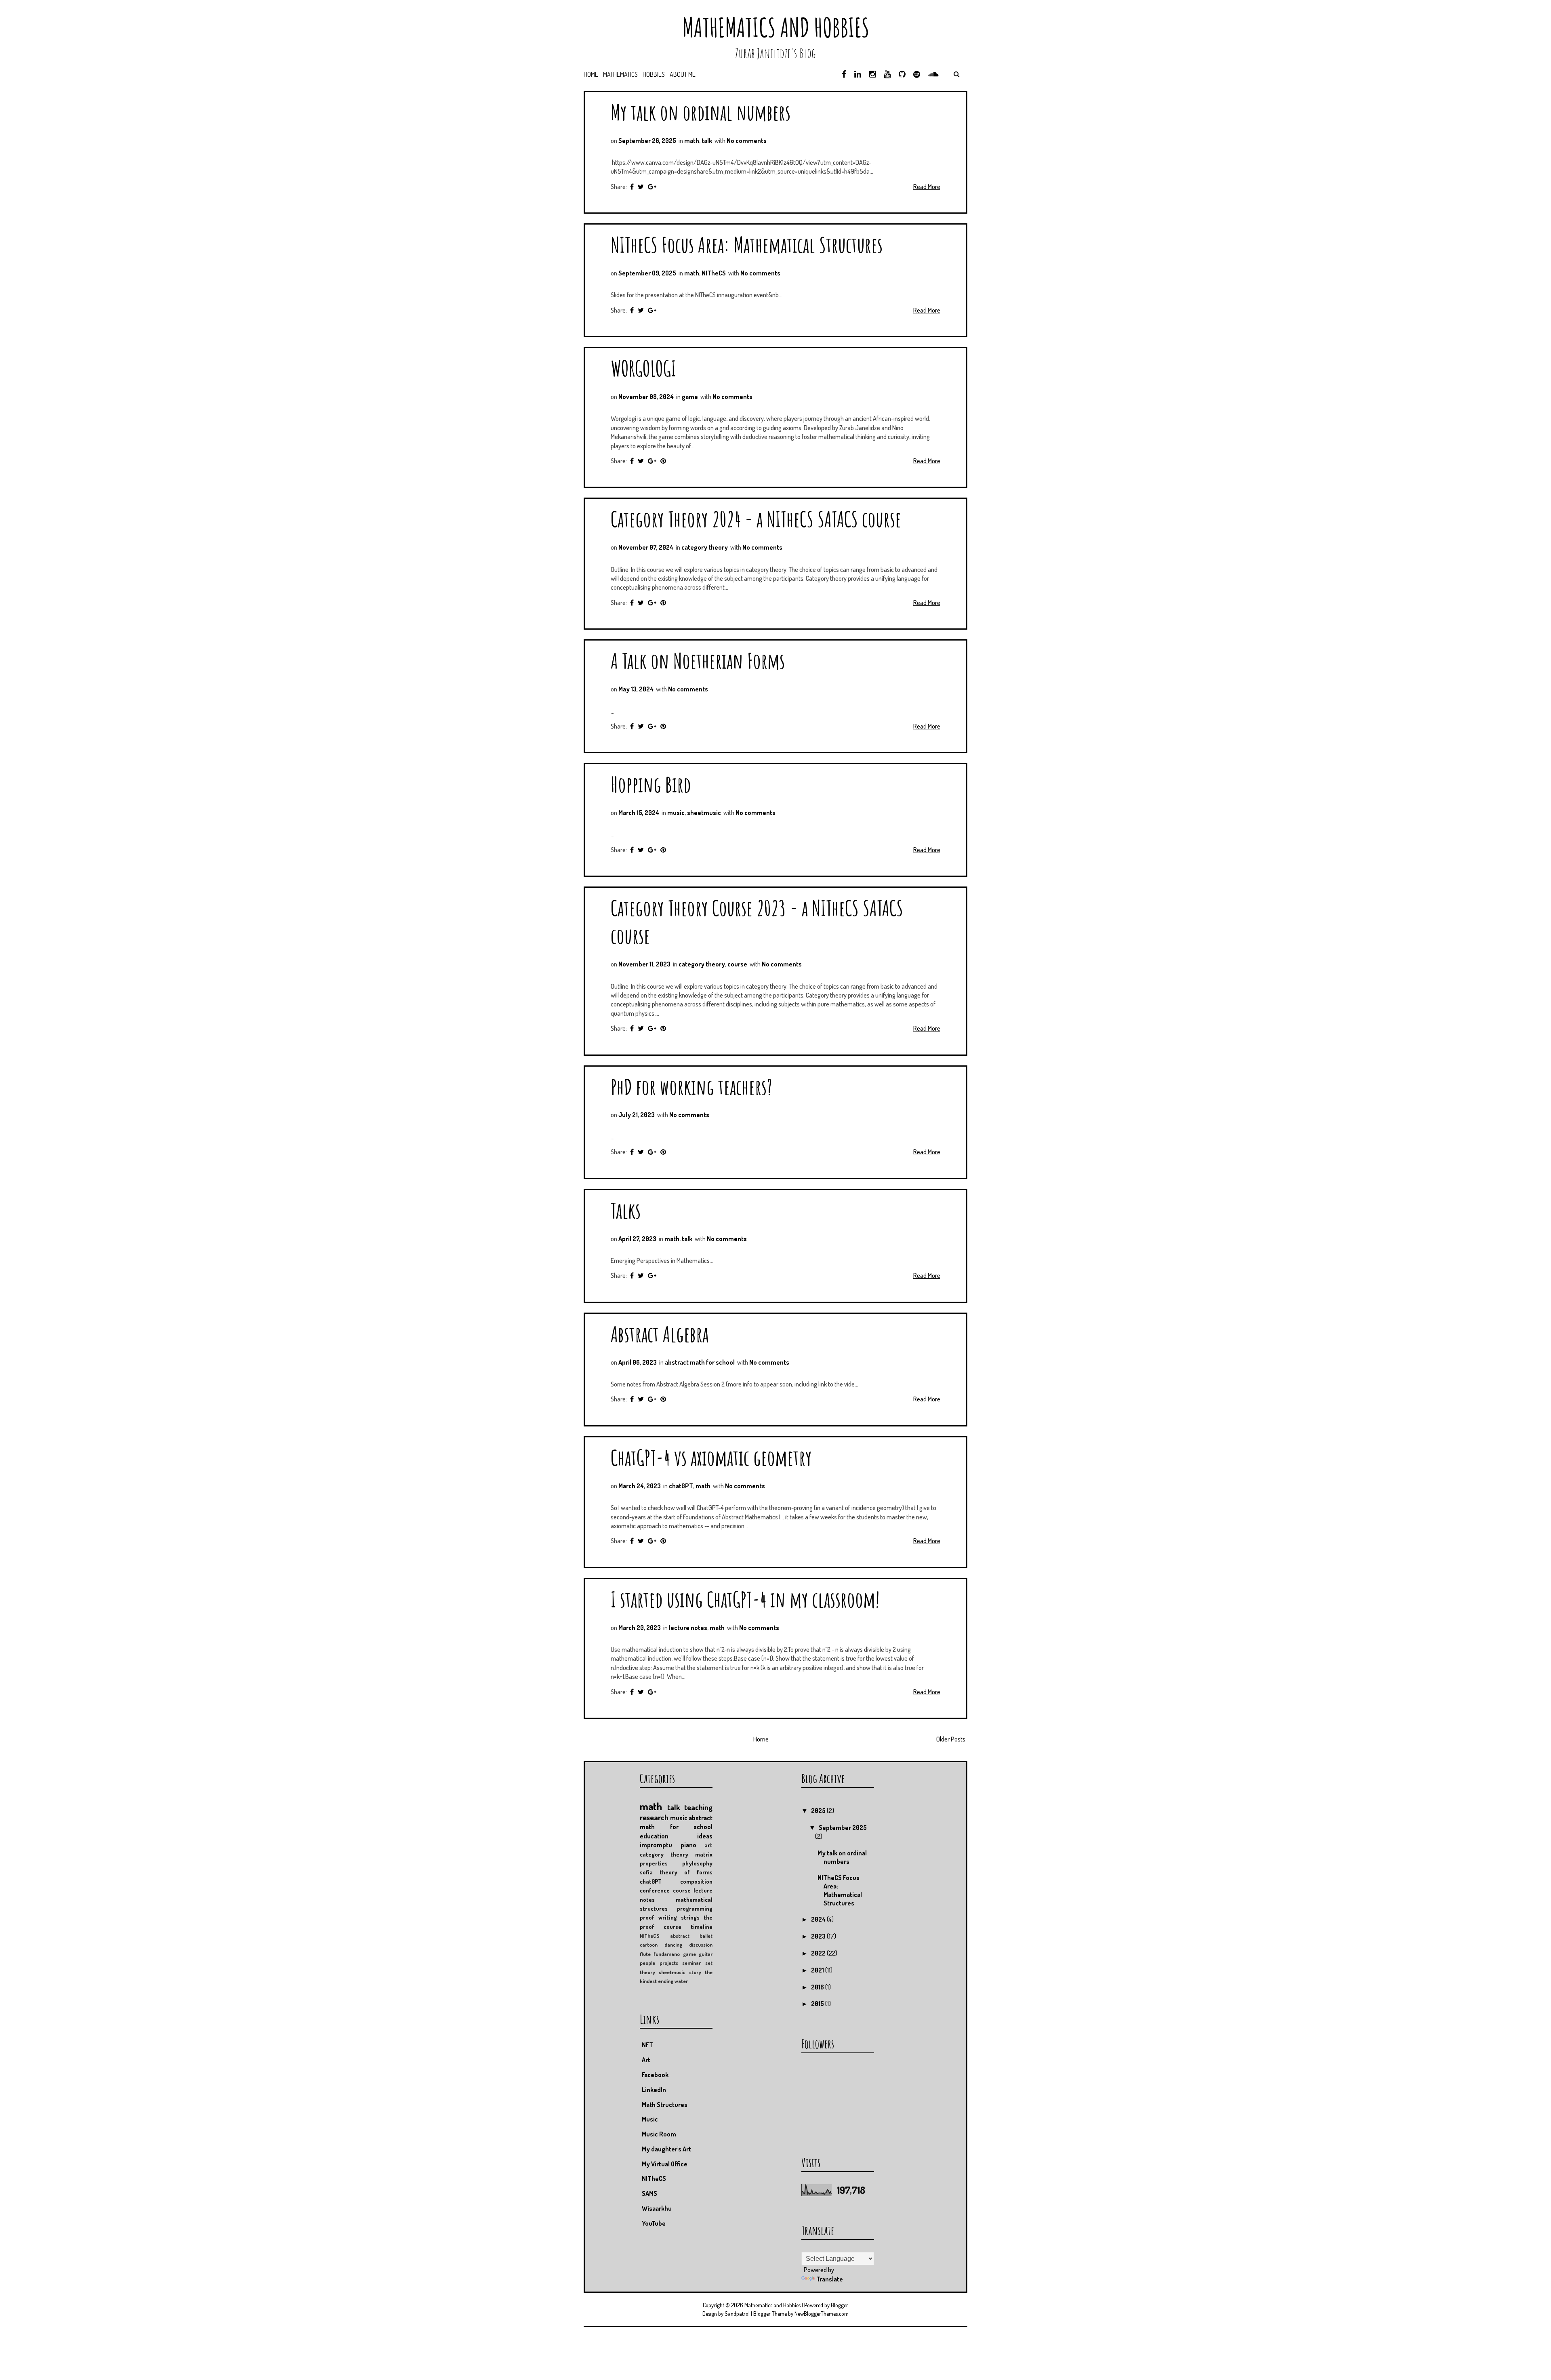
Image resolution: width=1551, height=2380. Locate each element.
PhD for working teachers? (691, 1087)
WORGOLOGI (643, 368)
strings (690, 1917)
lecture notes (688, 1628)
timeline (702, 1926)
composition (696, 1881)
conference (655, 1890)
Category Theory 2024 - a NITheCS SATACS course (756, 519)
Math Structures (665, 2105)
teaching (698, 1807)
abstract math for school (700, 1362)
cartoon (649, 1945)
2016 (818, 1987)
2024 (819, 1919)
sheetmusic (704, 813)
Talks (626, 1210)
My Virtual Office (665, 2164)
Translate (830, 2279)
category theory (705, 547)
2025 (819, 1811)
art (708, 1845)
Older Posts (951, 1739)
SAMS (649, 2193)
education (654, 1836)
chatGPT (681, 1486)
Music (650, 2119)
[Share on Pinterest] (663, 461)
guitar (706, 1954)
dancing (673, 1945)
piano (688, 1845)
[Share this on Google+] (652, 187)
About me (683, 74)
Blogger (840, 2305)
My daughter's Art (666, 2149)
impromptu (656, 1845)
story (695, 1972)
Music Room (659, 2134)
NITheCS (714, 273)
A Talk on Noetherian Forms (698, 661)
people (647, 1963)
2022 (819, 1953)
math (692, 141)
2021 (818, 1970)
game (690, 397)
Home (591, 74)
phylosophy (697, 1863)
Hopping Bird (651, 784)
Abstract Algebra (660, 1334)
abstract (680, 1936)
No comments (747, 141)
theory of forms (686, 1872)
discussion (701, 1945)
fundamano (667, 1954)
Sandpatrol (737, 2314)
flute (645, 1954)
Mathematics (620, 74)
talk (707, 141)
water (681, 1981)
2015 (818, 2004)
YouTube (654, 2223)
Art (646, 2060)
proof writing (658, 1917)
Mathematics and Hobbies (776, 27)
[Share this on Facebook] (632, 187)
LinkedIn (654, 2090)
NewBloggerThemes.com (822, 2314)
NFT (647, 2045)
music (676, 813)
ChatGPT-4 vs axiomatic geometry (711, 1457)
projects (669, 1963)
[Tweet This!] (641, 187)
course (737, 964)
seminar (691, 1963)
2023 (819, 1936)
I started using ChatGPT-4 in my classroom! (745, 1599)
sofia (646, 1872)
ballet (706, 1936)
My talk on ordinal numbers (701, 112)
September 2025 (843, 1828)
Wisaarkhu (657, 2208)
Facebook (655, 2075)
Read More (927, 187)
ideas (705, 1836)
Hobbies (654, 74)
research (654, 1817)
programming (695, 1908)
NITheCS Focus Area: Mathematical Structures (747, 245)
